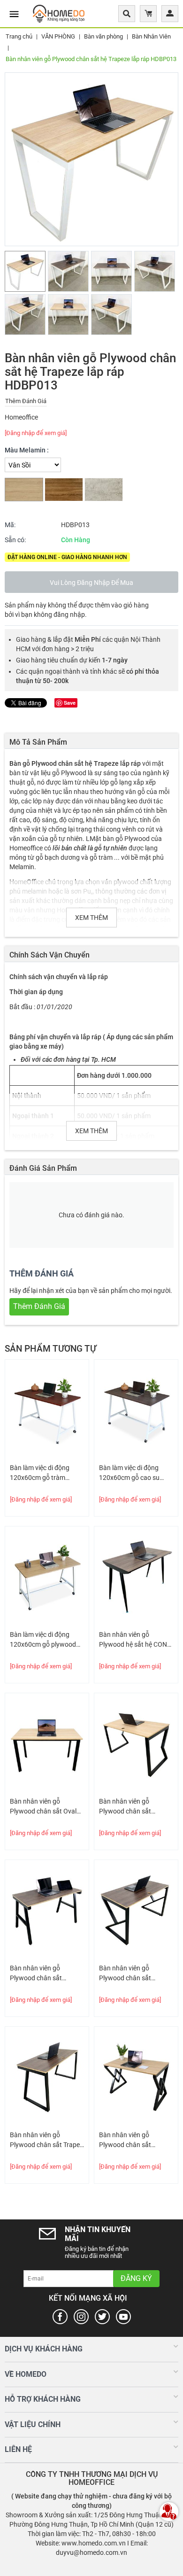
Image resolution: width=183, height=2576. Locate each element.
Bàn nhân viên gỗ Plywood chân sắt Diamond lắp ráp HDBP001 (125, 2140)
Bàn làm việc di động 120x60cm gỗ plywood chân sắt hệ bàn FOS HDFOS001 (43, 1640)
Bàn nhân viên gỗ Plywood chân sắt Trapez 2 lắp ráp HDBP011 (46, 2140)
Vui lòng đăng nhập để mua (91, 583)
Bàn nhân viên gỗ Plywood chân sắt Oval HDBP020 (43, 1807)
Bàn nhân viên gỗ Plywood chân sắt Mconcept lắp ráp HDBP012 (125, 1807)
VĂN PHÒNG (58, 36)
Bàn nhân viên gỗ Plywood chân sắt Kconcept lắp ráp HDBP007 (125, 1974)
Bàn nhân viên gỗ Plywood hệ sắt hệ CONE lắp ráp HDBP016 (135, 1640)
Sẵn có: (15, 540)
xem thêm (91, 918)
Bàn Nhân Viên (151, 36)
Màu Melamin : (27, 450)
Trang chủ (19, 36)
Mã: (10, 525)
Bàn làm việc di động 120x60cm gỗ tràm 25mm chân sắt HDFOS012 (40, 1473)
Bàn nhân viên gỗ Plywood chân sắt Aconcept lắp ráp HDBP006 (36, 1974)
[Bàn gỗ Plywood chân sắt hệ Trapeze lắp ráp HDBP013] (91, 159)
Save (70, 703)
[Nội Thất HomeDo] (59, 13)
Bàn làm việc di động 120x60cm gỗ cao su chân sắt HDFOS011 (129, 1473)
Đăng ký (136, 2278)
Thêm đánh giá (26, 401)
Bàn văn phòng (103, 36)
